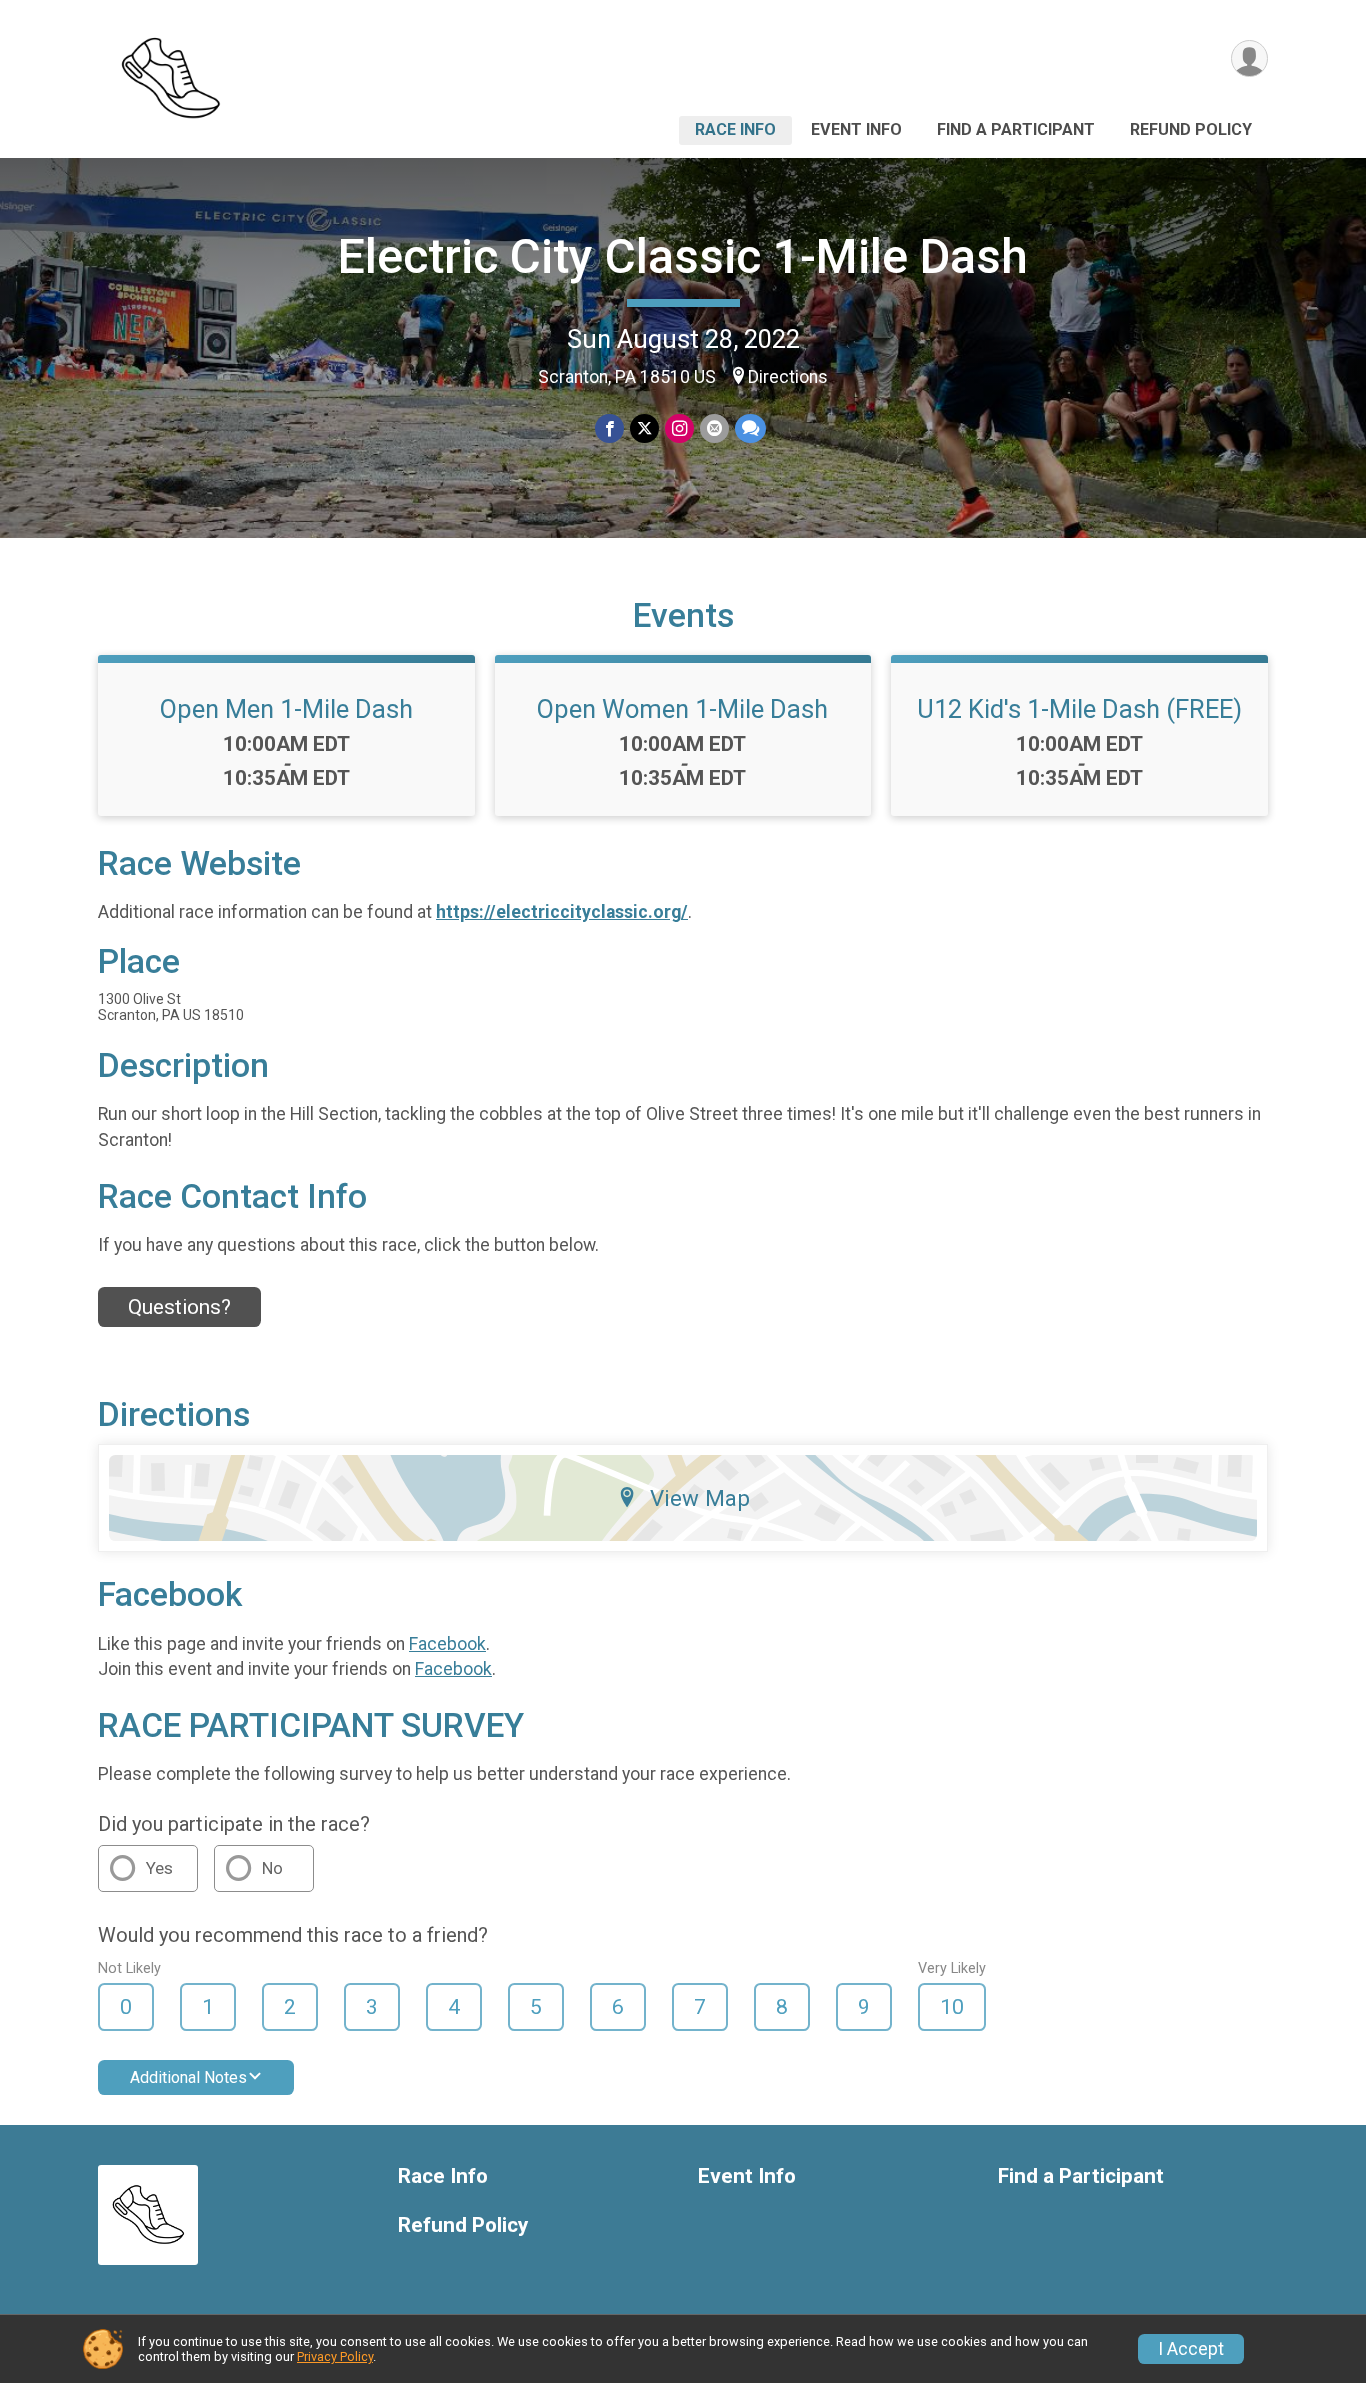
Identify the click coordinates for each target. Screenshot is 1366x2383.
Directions (788, 377)
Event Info (856, 129)
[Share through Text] (750, 428)
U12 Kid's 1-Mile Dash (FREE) (1079, 709)
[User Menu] (1249, 58)
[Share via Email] (714, 428)
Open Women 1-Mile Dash (682, 709)
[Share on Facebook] (609, 428)
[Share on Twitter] (644, 428)
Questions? (179, 1307)
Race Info (735, 129)
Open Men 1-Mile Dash (286, 709)
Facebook (447, 1644)
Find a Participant (1016, 129)
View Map (700, 1498)
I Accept (1191, 2349)
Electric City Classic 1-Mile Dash (683, 256)
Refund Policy (1191, 129)
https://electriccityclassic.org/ (562, 912)
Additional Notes (188, 2077)
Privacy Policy (335, 2356)
